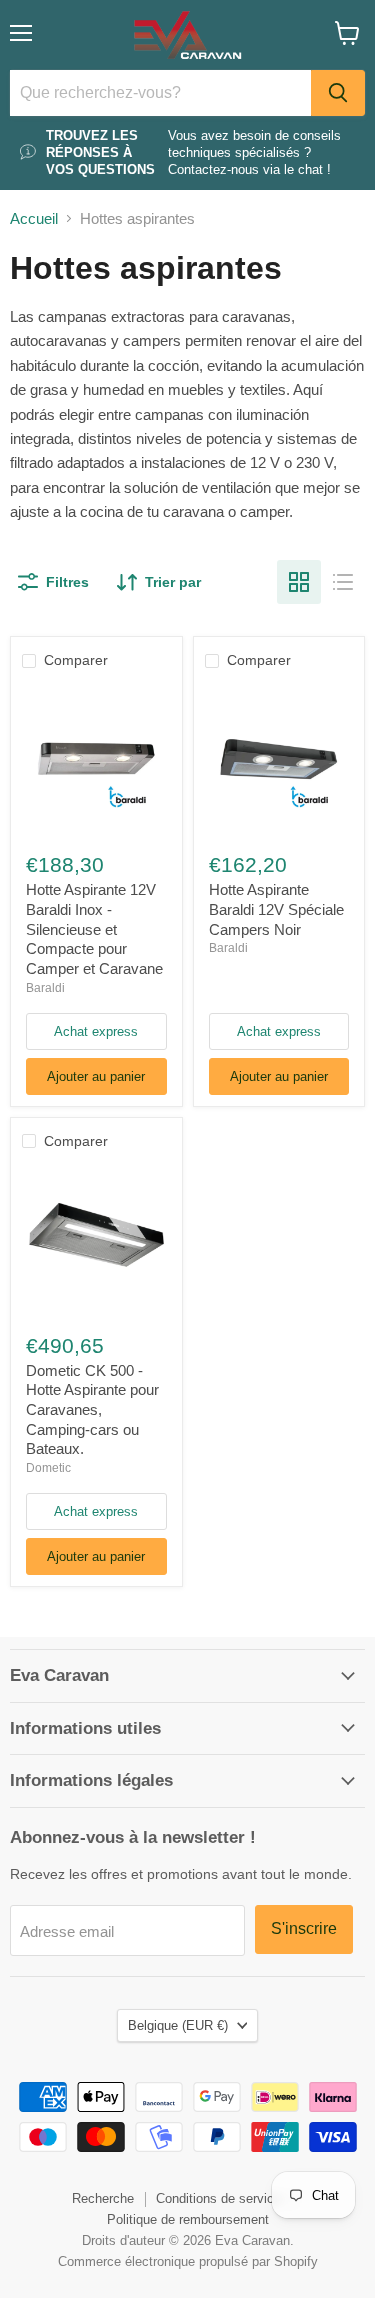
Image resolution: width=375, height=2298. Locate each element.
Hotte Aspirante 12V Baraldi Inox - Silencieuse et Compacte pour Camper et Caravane (94, 929)
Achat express (96, 1031)
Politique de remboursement (188, 2219)
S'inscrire (304, 1928)
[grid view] (299, 582)
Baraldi (45, 988)
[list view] (343, 582)
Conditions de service (218, 2198)
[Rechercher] (338, 93)
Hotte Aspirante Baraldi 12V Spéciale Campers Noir (276, 909)
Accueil (34, 218)
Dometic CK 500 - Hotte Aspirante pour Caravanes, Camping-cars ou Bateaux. (92, 1410)
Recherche (103, 2198)
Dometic (48, 1468)
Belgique (178, 2025)
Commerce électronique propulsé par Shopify (188, 2261)
